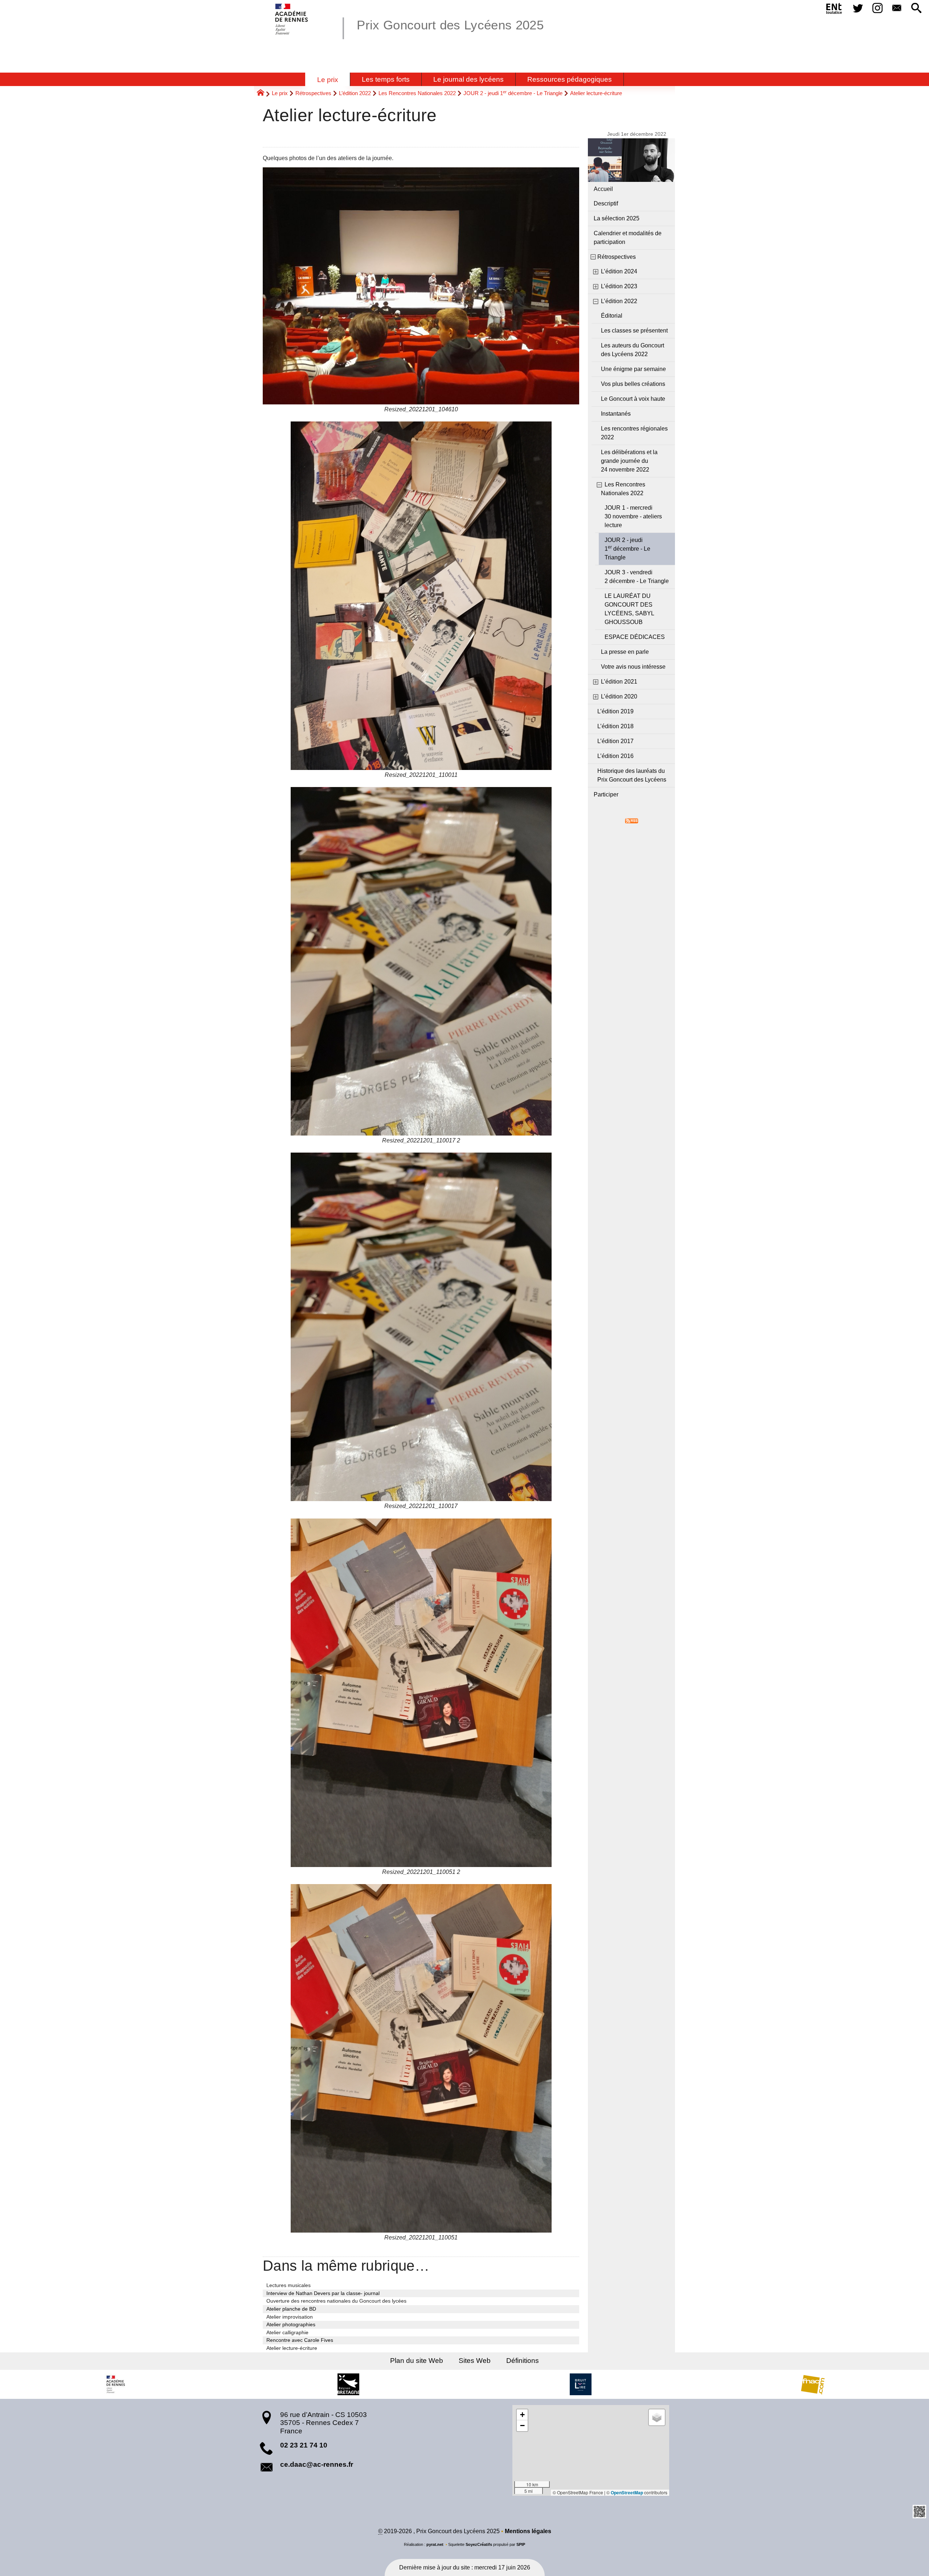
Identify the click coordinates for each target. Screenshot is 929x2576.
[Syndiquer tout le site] (632, 821)
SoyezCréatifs (479, 2544)
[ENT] (834, 10)
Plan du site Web (417, 2361)
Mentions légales (528, 2531)
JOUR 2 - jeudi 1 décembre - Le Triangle (513, 93)
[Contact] (897, 9)
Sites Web (475, 2361)
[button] (916, 9)
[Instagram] (877, 9)
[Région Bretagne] (348, 2384)
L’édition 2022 (355, 93)
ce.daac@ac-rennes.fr (317, 2464)
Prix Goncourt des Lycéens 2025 (450, 25)
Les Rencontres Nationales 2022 (417, 93)
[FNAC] (813, 2384)
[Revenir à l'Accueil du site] (264, 94)
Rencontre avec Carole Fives (300, 2340)
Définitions (523, 2361)
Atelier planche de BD (291, 2309)
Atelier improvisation (290, 2317)
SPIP (521, 2544)
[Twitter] (858, 9)
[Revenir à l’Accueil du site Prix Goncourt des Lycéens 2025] (292, 19)
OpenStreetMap (627, 2493)
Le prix (280, 93)
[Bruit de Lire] (581, 2384)
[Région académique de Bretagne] (116, 2384)
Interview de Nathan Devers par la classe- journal (323, 2293)
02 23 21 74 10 (304, 2445)
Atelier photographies (291, 2324)
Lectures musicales (288, 2285)
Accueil (603, 189)
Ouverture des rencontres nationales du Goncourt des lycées (336, 2301)
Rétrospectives (313, 93)
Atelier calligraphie (287, 2332)
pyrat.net (435, 2544)
